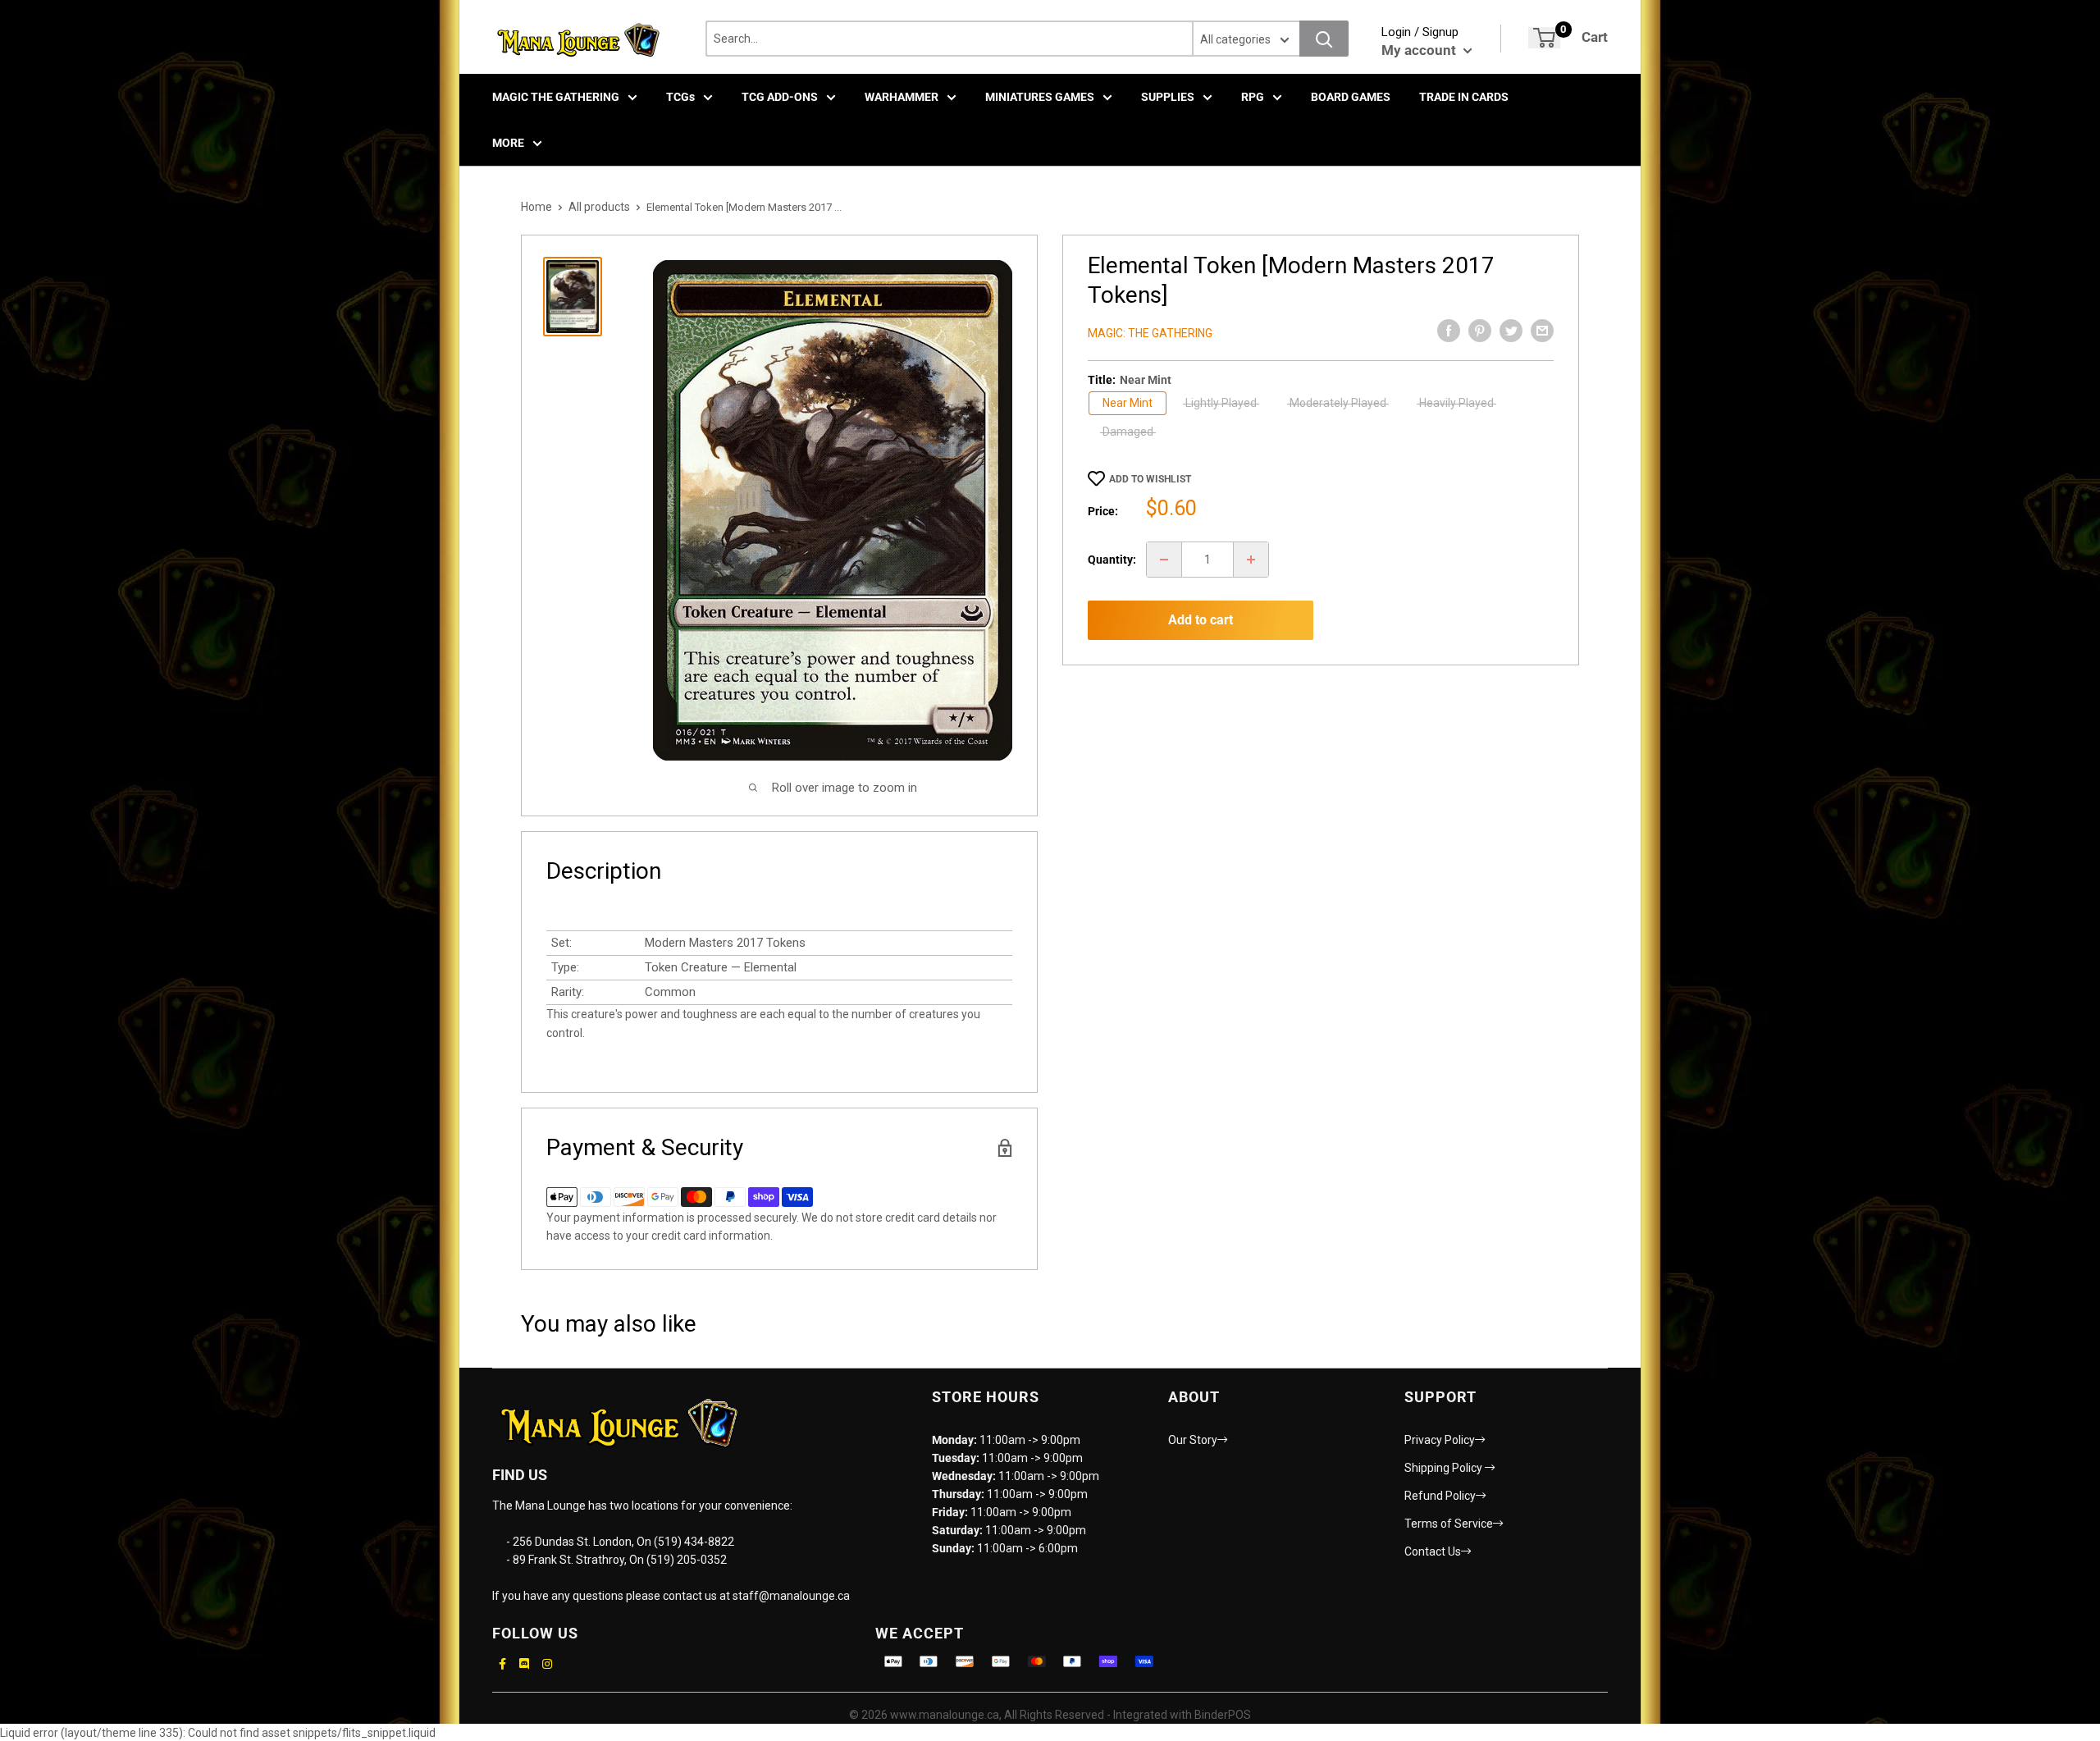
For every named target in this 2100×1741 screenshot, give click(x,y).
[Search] (1324, 39)
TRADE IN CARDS (1464, 97)
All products (599, 207)
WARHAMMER (902, 97)
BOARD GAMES (1351, 97)
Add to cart (1201, 620)
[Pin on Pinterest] (1480, 331)
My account (1420, 50)
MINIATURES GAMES (1040, 97)
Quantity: (1112, 560)
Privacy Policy (1440, 1440)
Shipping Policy (1445, 1468)
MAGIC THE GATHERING (556, 97)
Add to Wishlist (1150, 479)
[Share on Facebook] (1449, 331)
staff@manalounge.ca (791, 1596)
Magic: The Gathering (1150, 333)
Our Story (1193, 1440)
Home (536, 207)
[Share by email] (1542, 331)
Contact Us (1433, 1551)
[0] (1544, 38)
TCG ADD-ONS (780, 97)
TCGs (680, 97)
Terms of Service (1449, 1524)
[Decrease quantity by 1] (1164, 560)
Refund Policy (1440, 1496)
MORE (508, 143)
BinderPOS (1223, 1715)
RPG (1253, 97)
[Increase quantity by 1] (1251, 560)
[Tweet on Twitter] (1511, 331)
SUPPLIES (1168, 97)
